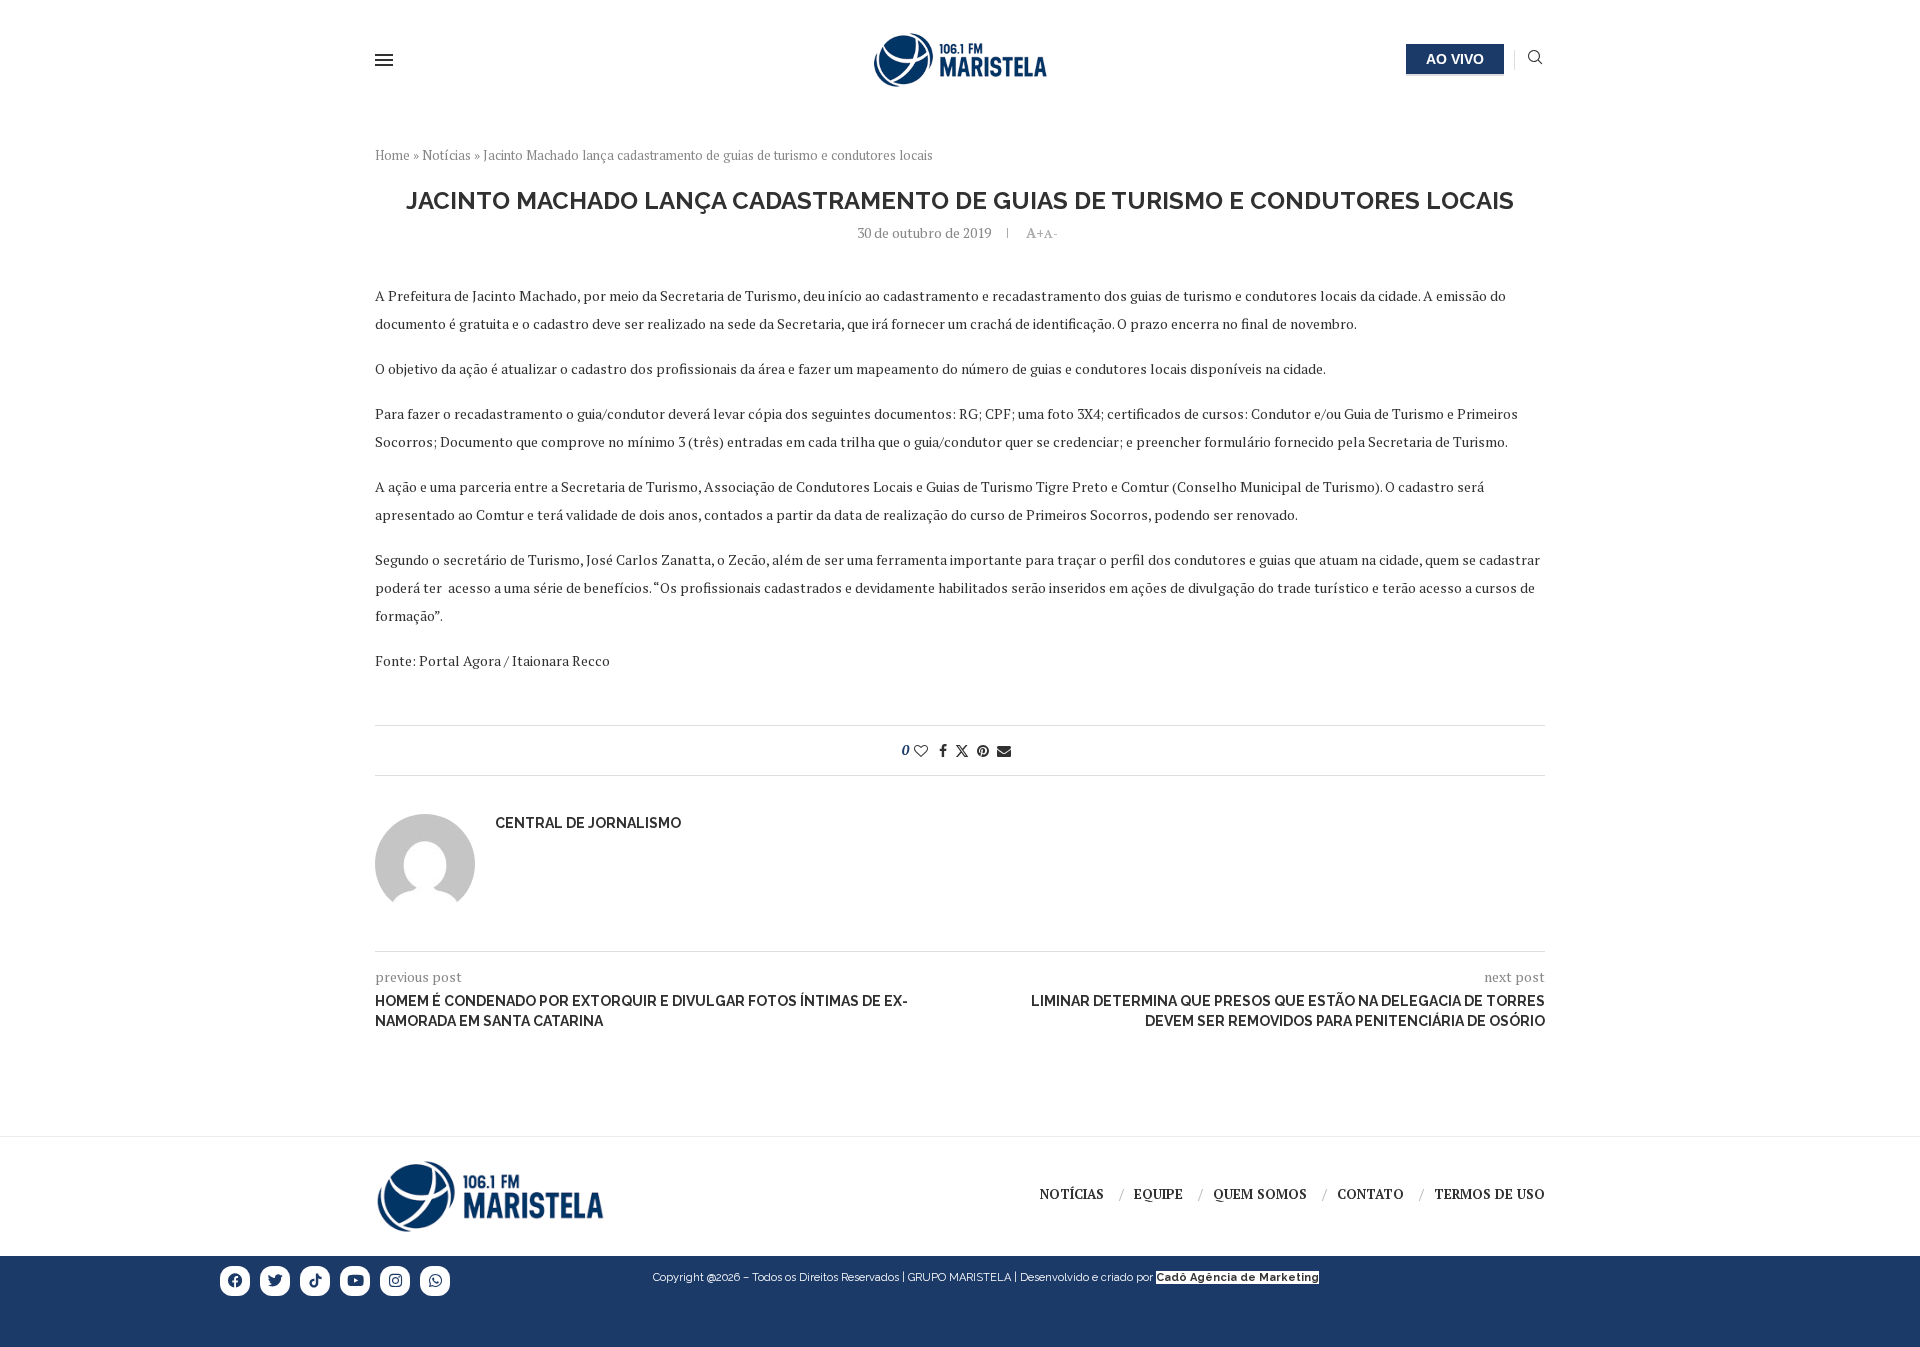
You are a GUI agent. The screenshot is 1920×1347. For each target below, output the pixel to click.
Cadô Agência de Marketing (1237, 1277)
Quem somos (1260, 1194)
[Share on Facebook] (943, 750)
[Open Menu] (384, 60)
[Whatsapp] (435, 1281)
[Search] (1535, 59)
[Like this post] (921, 750)
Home (392, 155)
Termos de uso (1489, 1194)
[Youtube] (355, 1281)
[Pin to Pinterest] (983, 750)
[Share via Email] (1004, 750)
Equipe (1158, 1194)
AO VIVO (1455, 59)
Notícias (446, 155)
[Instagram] (395, 1281)
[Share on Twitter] (962, 750)
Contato (1370, 1194)
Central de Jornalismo (588, 823)
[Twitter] (275, 1281)
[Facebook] (235, 1281)
